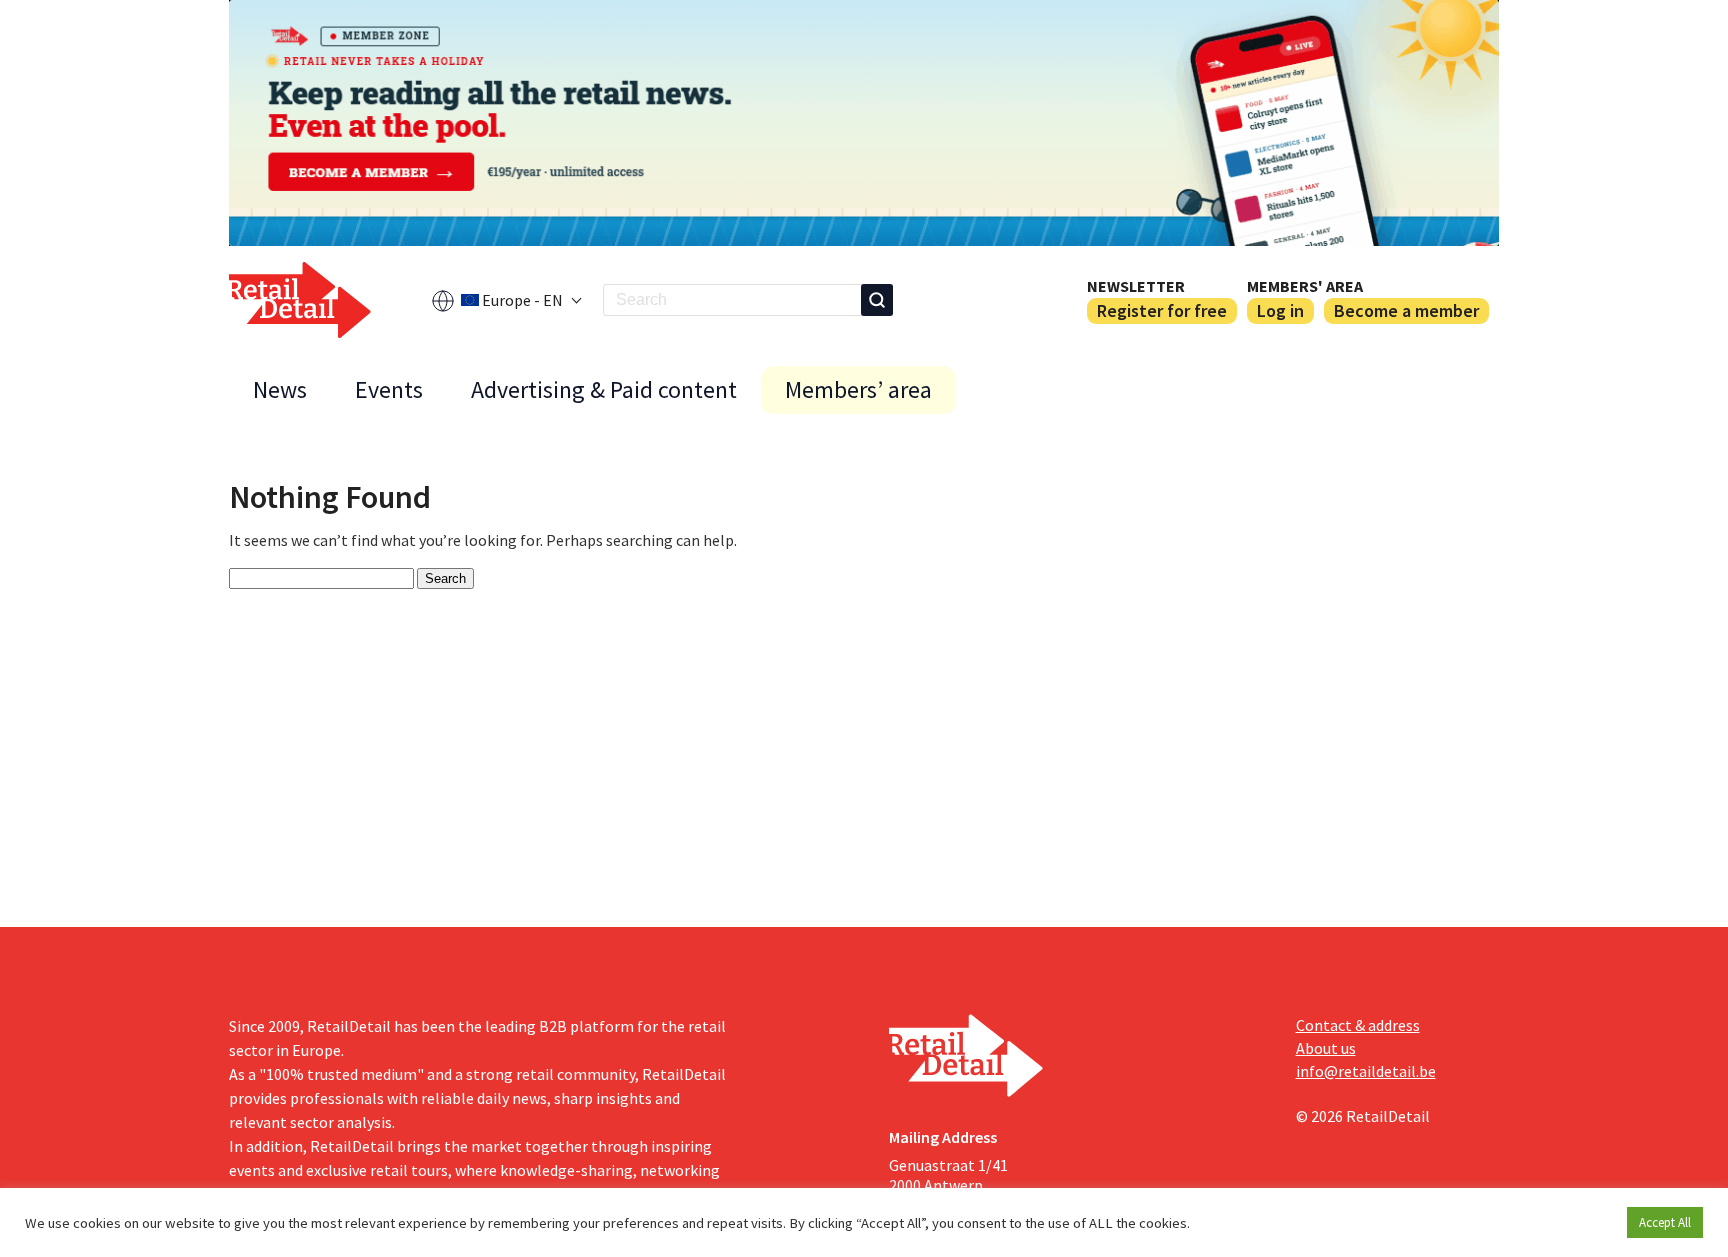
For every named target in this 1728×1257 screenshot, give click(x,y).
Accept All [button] (1665, 1222)
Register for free (1162, 310)
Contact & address (1358, 1025)
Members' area (1305, 286)
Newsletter (1136, 286)
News (280, 389)
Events (389, 389)
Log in (1280, 310)
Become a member (1406, 310)
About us (1326, 1048)
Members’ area (858, 389)
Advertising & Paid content (604, 389)
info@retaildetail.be (1366, 1071)
